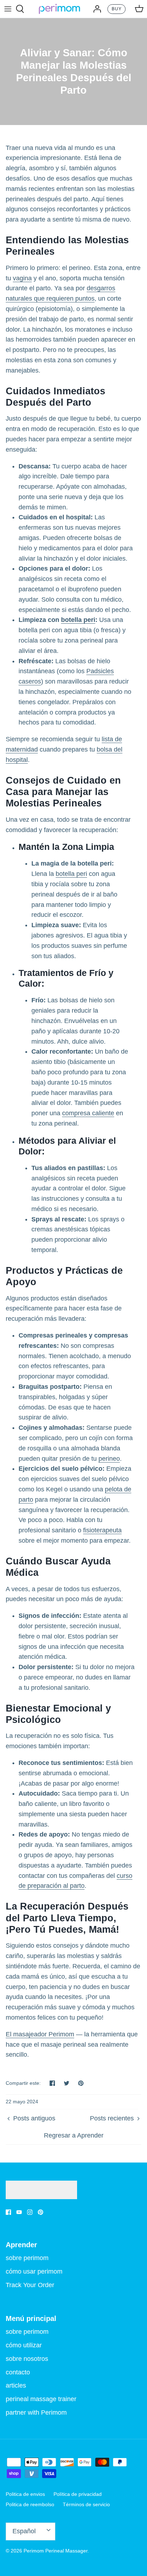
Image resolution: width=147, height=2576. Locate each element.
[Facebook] (8, 2212)
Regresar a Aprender (74, 2135)
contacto (18, 2372)
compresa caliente (88, 1113)
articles (16, 2385)
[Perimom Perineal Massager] (59, 9)
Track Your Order (30, 2285)
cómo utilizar (24, 2345)
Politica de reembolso (30, 2504)
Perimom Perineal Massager (55, 2551)
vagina (22, 278)
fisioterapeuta (102, 1530)
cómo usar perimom (34, 2271)
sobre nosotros (27, 2359)
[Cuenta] (95, 9)
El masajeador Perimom (40, 2034)
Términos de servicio (86, 2504)
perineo (109, 1459)
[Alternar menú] (8, 9)
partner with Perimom (36, 2413)
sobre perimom (27, 2258)
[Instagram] (30, 2212)
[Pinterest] (40, 2212)
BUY (117, 9)
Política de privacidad (78, 2494)
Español (24, 2531)
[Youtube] (19, 2212)
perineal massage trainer (41, 2399)
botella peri (78, 620)
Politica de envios (25, 2494)
